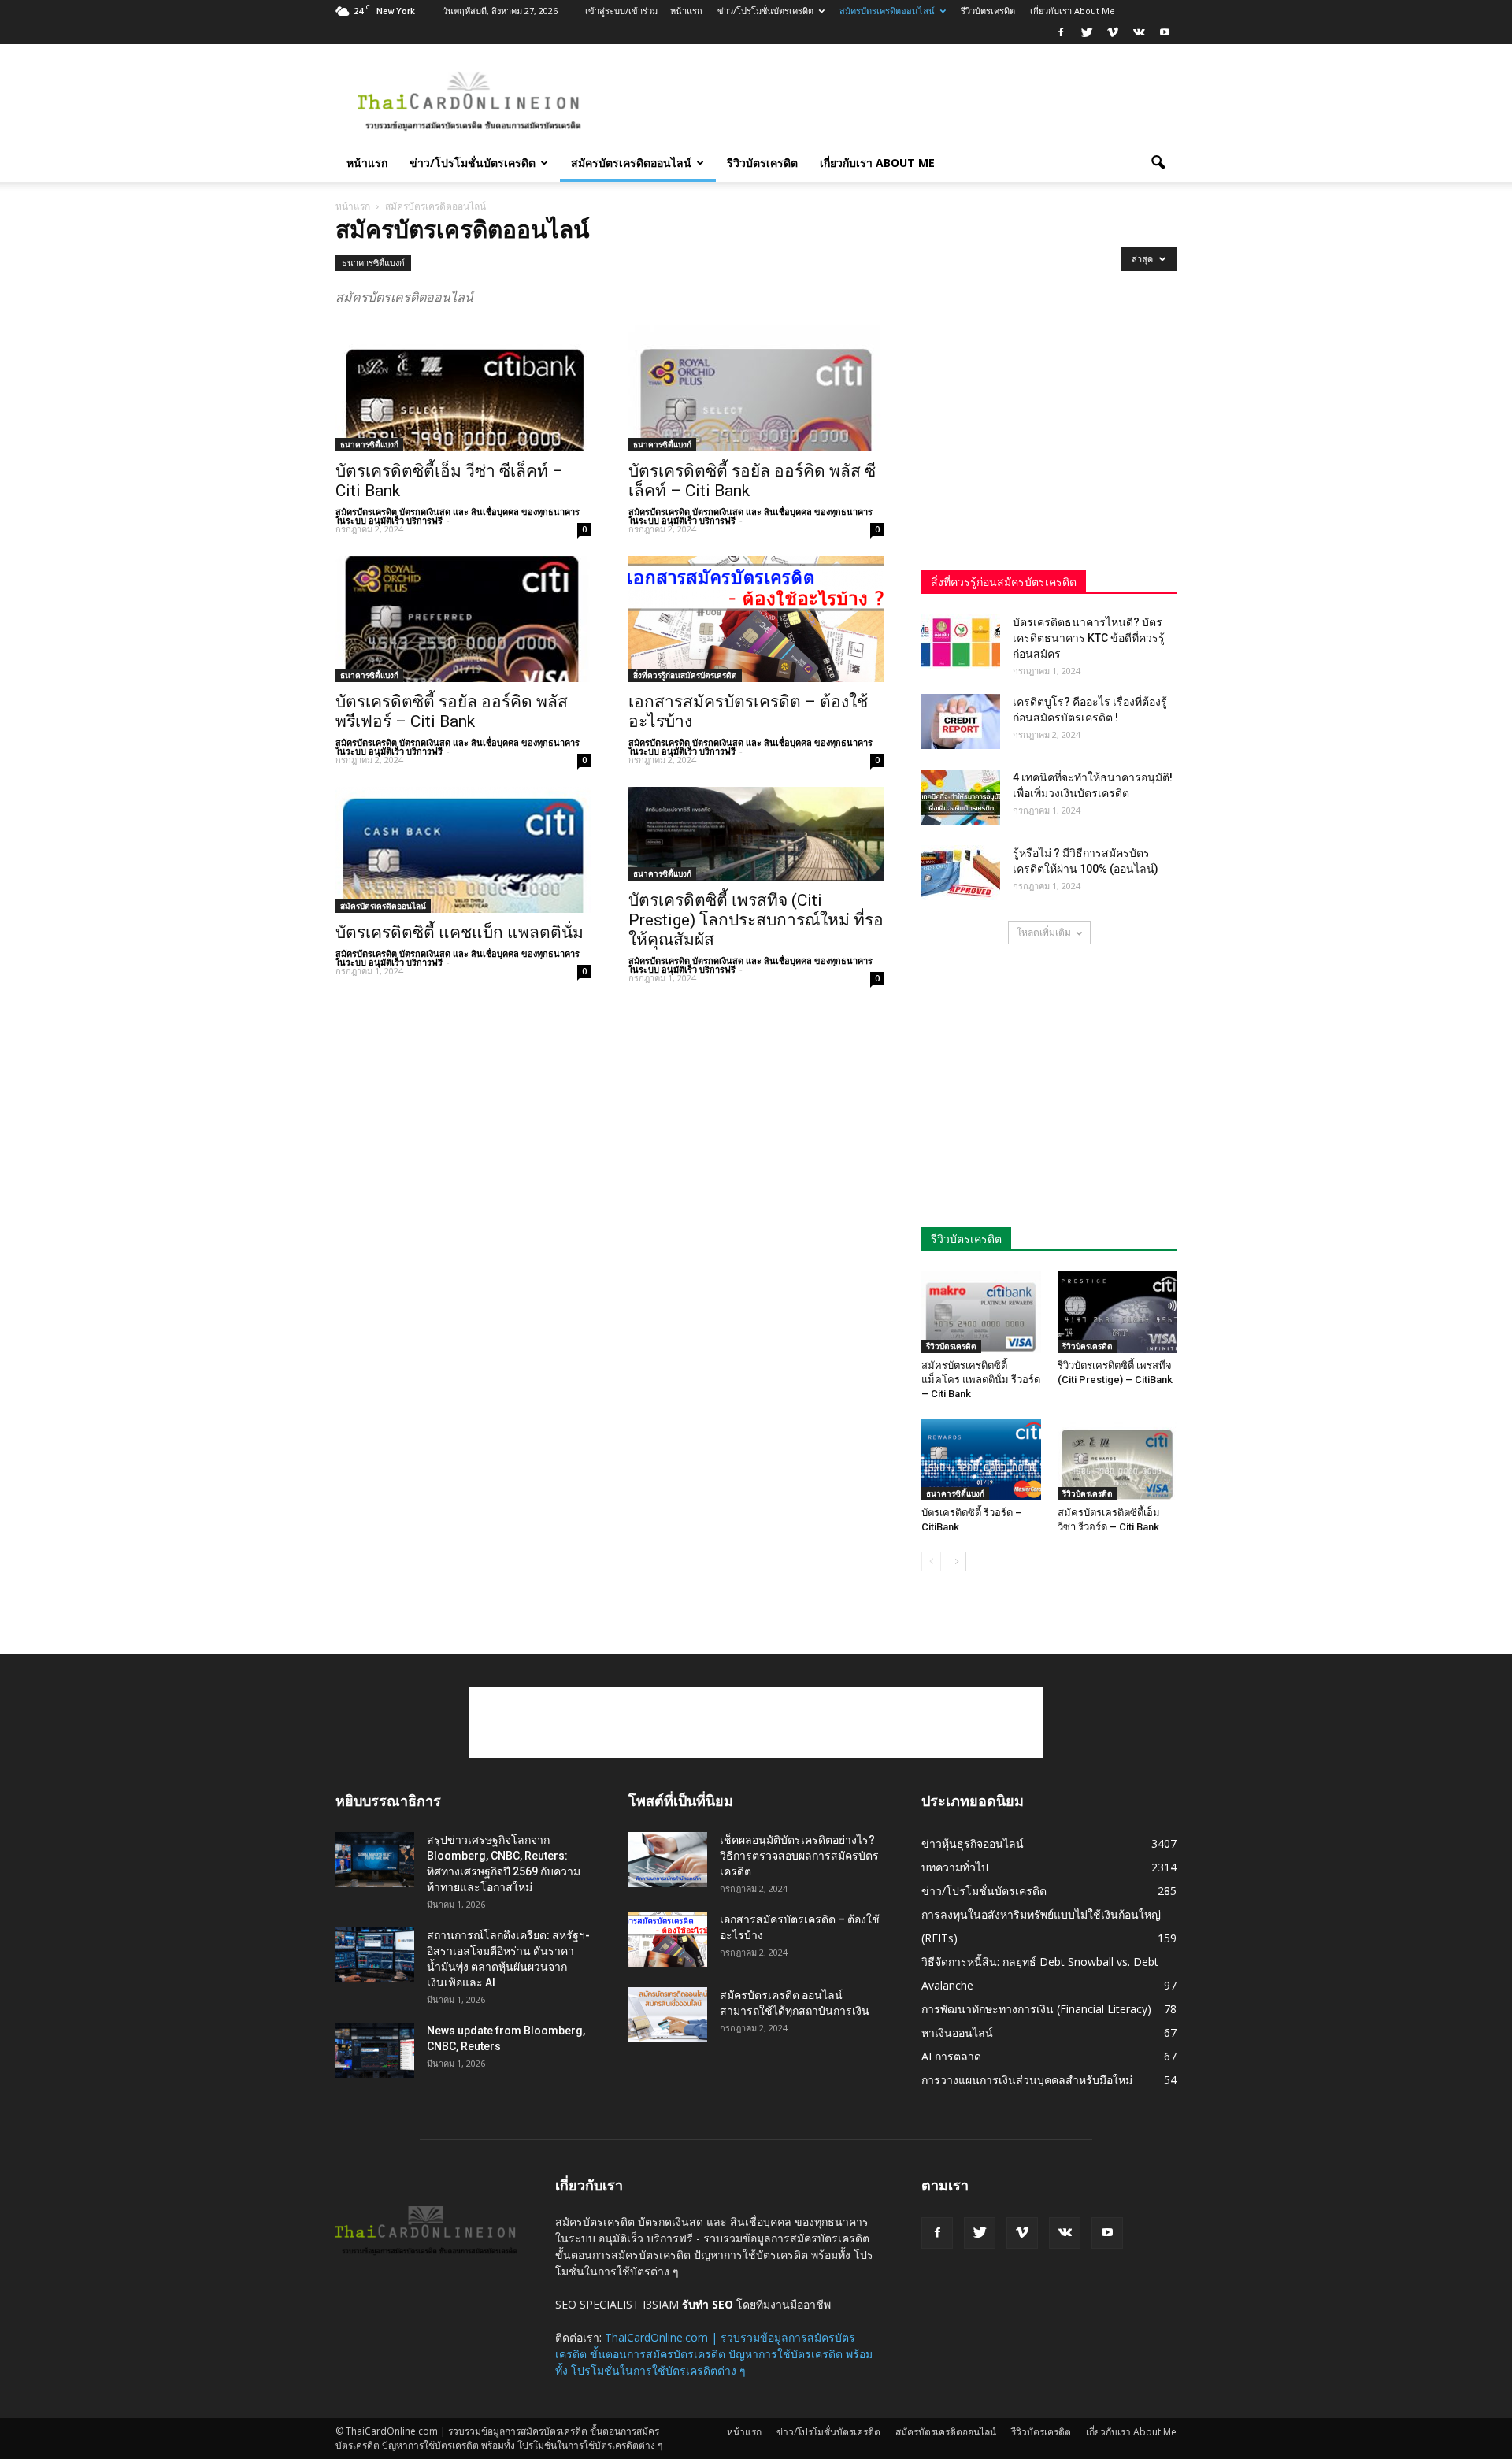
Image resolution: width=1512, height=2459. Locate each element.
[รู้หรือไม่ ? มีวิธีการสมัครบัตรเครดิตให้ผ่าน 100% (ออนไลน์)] (961, 873)
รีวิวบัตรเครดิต (988, 11)
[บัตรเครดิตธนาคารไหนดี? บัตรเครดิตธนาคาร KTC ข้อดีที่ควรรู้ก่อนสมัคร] (961, 642)
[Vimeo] (1113, 33)
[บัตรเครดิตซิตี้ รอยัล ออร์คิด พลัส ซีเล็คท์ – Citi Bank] (756, 388)
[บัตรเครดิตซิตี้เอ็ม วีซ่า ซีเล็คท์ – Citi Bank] (463, 388)
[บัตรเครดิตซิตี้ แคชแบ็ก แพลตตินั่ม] (463, 850)
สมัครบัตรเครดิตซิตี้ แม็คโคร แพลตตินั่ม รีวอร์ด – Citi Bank (981, 1380)
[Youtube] (1165, 33)
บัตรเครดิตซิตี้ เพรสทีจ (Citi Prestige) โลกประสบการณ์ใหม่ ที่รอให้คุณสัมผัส (756, 920)
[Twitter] (1087, 33)
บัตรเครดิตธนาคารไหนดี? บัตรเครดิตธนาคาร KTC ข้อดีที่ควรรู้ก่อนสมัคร (1089, 638)
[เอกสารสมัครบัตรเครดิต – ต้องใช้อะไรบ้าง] (756, 619)
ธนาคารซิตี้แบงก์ (373, 263)
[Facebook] (1061, 33)
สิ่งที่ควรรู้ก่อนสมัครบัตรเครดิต (685, 675)
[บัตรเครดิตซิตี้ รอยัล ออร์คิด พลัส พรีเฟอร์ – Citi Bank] (463, 619)
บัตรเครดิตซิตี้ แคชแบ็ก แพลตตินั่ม (460, 933)
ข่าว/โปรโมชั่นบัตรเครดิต (765, 11)
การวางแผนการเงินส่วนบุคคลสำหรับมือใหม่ (1027, 2080)
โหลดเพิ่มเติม (1044, 932)
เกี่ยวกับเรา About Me (1073, 11)
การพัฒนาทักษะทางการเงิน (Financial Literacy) (1036, 2009)
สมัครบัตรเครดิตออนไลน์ (887, 11)
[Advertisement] (890, 102)
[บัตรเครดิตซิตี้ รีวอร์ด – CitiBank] (981, 1459)
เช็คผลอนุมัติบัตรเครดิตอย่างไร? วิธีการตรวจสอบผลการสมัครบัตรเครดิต (799, 1856)
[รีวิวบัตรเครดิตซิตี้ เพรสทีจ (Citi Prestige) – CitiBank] (1117, 1312)
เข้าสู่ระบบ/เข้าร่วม (621, 11)
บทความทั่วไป (955, 1867)
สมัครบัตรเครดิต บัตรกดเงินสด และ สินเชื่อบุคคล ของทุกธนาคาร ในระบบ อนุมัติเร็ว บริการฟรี (458, 516)
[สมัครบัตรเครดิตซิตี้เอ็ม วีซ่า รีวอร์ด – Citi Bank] (1117, 1459)
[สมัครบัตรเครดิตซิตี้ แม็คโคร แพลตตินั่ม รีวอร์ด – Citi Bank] (981, 1312)
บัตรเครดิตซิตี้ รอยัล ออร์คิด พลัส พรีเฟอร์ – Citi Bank (452, 712)
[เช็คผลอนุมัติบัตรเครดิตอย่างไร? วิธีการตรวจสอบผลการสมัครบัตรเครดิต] (668, 1860)
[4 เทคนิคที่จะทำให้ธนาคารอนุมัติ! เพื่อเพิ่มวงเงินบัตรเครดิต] (961, 797)
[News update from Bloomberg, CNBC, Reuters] (375, 2050)
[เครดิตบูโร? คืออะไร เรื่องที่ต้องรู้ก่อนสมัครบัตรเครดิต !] (961, 721)
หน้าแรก (686, 11)
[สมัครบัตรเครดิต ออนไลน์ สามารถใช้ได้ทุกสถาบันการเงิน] (668, 2015)
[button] (1158, 163)
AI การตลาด (951, 2056)
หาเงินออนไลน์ (957, 2032)
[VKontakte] (1139, 33)
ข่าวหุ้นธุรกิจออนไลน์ (973, 1843)
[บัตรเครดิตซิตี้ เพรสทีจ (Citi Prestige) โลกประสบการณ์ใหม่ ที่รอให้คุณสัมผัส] (756, 834)
